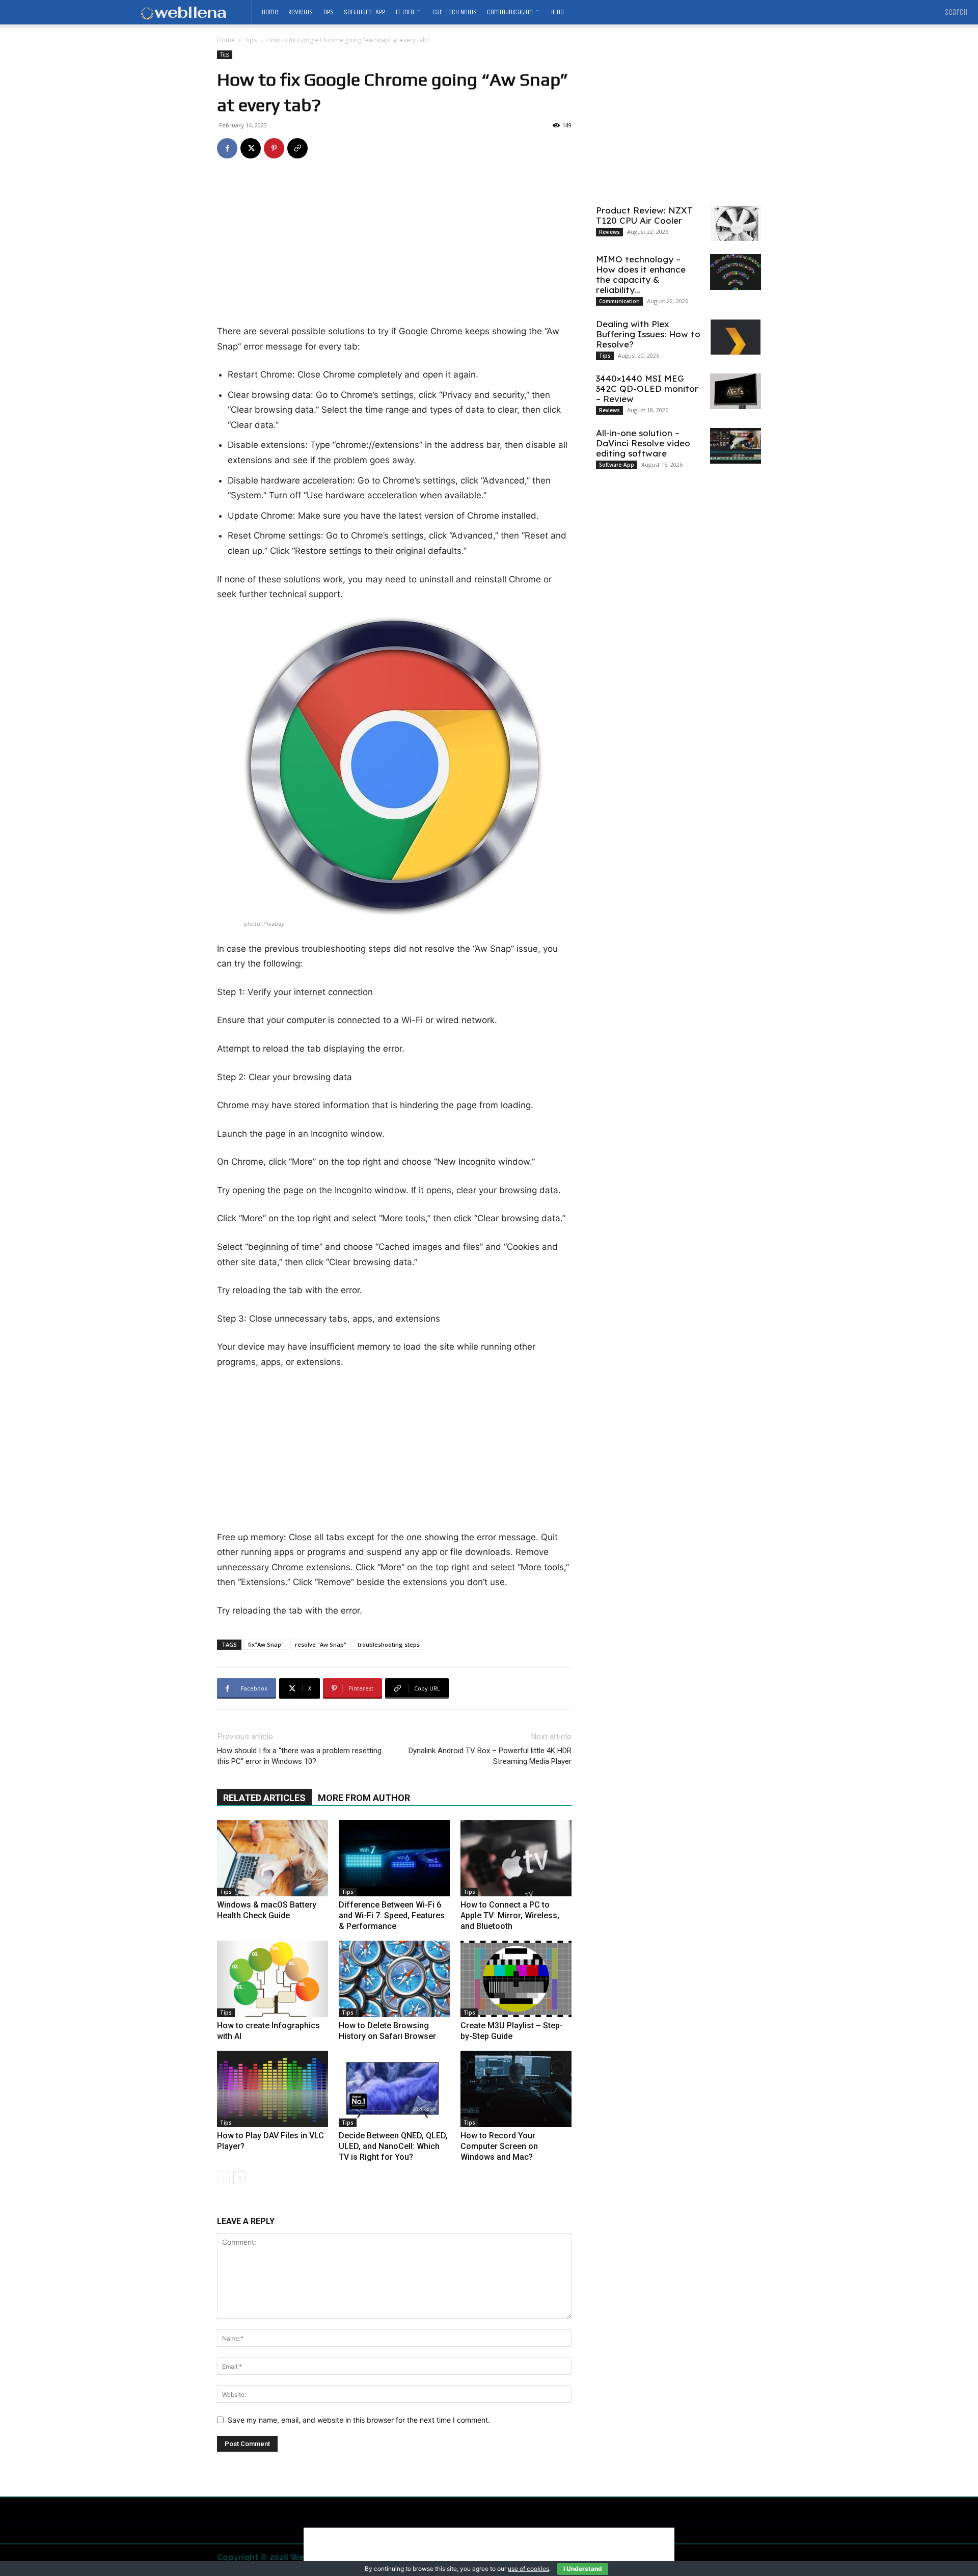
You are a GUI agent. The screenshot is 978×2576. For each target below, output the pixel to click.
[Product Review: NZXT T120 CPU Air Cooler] (736, 223)
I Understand (583, 2569)
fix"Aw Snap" (266, 1644)
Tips (251, 40)
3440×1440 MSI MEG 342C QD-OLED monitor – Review (647, 388)
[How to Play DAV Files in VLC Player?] (273, 2089)
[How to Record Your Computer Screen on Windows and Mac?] (516, 2089)
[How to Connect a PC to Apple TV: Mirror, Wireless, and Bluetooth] (516, 1858)
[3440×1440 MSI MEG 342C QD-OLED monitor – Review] (736, 391)
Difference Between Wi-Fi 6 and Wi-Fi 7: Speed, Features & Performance (392, 1915)
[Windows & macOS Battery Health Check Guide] (273, 1858)
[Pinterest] (274, 148)
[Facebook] (227, 148)
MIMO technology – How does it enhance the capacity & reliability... (641, 274)
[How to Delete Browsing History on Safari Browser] (394, 1979)
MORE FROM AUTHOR (364, 1798)
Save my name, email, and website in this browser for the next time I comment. (359, 2420)
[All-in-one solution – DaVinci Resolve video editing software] (736, 446)
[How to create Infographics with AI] (273, 1979)
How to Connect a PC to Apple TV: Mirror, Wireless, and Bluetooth (510, 1915)
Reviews (609, 232)
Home (226, 40)
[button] (956, 12)
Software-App (617, 465)
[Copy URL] (297, 148)
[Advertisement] (394, 249)
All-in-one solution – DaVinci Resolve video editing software (643, 443)
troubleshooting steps (389, 1644)
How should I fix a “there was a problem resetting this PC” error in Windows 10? (299, 1756)
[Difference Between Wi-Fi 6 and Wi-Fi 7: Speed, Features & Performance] (394, 1858)
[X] (251, 148)
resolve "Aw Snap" (321, 1644)
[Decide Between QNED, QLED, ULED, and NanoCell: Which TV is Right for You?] (394, 2089)
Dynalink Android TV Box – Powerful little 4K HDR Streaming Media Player (490, 1756)
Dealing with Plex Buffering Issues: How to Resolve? (648, 334)
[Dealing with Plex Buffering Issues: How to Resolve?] (736, 337)
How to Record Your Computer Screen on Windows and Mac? (499, 2146)
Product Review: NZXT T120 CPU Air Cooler (644, 215)
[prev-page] (223, 2178)
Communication (619, 301)
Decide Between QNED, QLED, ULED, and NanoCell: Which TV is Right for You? (393, 2146)
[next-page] (240, 2178)
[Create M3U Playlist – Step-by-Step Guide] (516, 1979)
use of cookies (528, 2569)
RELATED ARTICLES (264, 1798)
